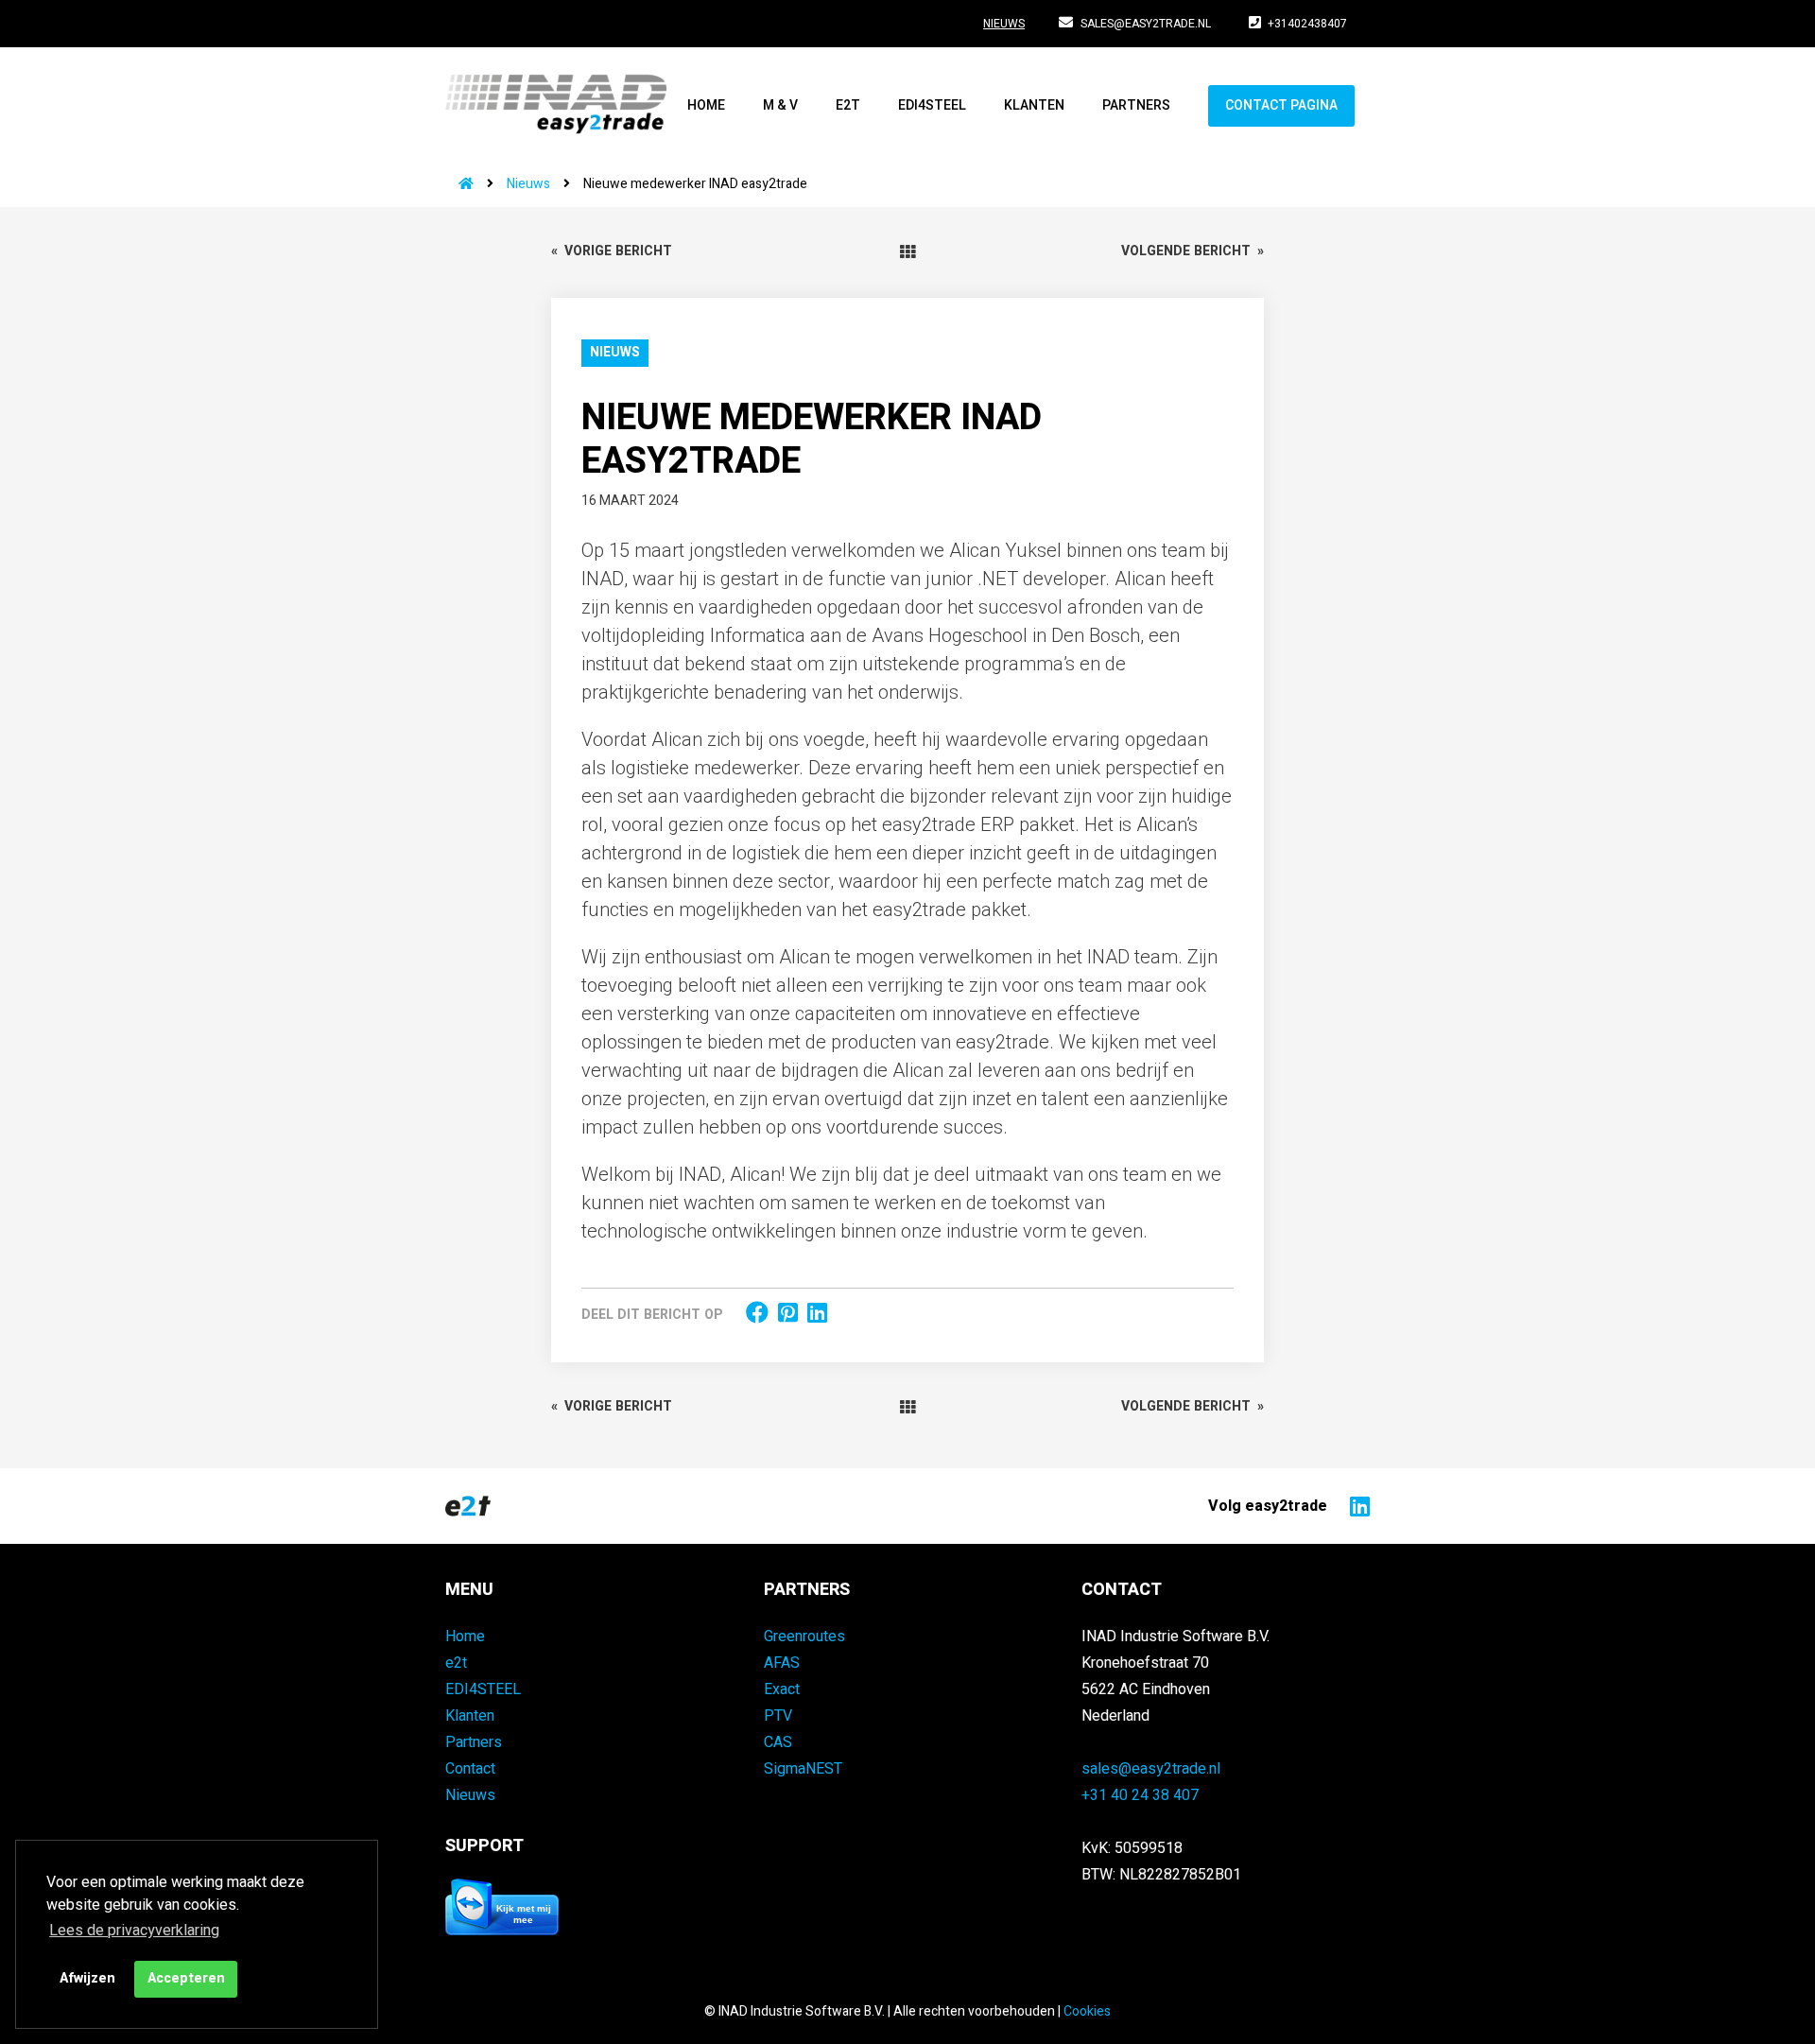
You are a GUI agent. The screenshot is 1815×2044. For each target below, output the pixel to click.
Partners (1136, 105)
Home (706, 105)
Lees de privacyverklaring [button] (134, 1931)
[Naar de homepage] (459, 184)
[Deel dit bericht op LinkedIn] (817, 1314)
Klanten (1034, 105)
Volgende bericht (1193, 251)
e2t (848, 105)
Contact (470, 1769)
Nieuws (1004, 24)
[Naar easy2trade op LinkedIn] (1355, 1506)
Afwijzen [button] (87, 1978)
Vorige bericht (612, 251)
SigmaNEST (803, 1769)
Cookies (1087, 2011)
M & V (780, 105)
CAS (778, 1742)
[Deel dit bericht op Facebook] (757, 1314)
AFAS (782, 1663)
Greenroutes (804, 1637)
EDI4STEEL (932, 105)
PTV (778, 1716)
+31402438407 (1307, 24)
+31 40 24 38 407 (1140, 1795)
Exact (782, 1689)
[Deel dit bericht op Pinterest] (788, 1314)
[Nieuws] (907, 252)
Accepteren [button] (186, 1978)
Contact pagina (1281, 105)
